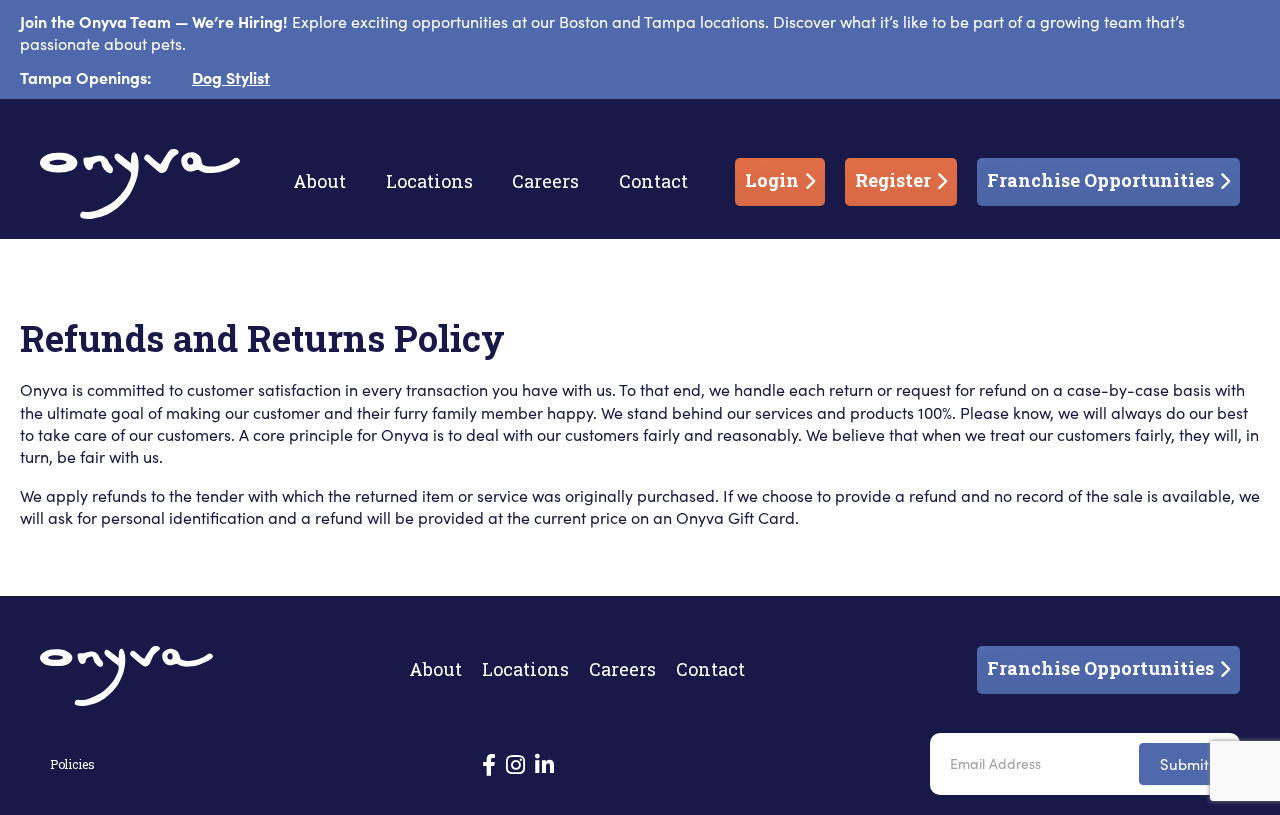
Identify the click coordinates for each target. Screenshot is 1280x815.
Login (772, 180)
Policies (72, 764)
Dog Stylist (231, 77)
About (319, 181)
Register (893, 180)
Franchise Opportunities (1100, 180)
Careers (545, 181)
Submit (1184, 764)
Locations (429, 181)
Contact (653, 181)
